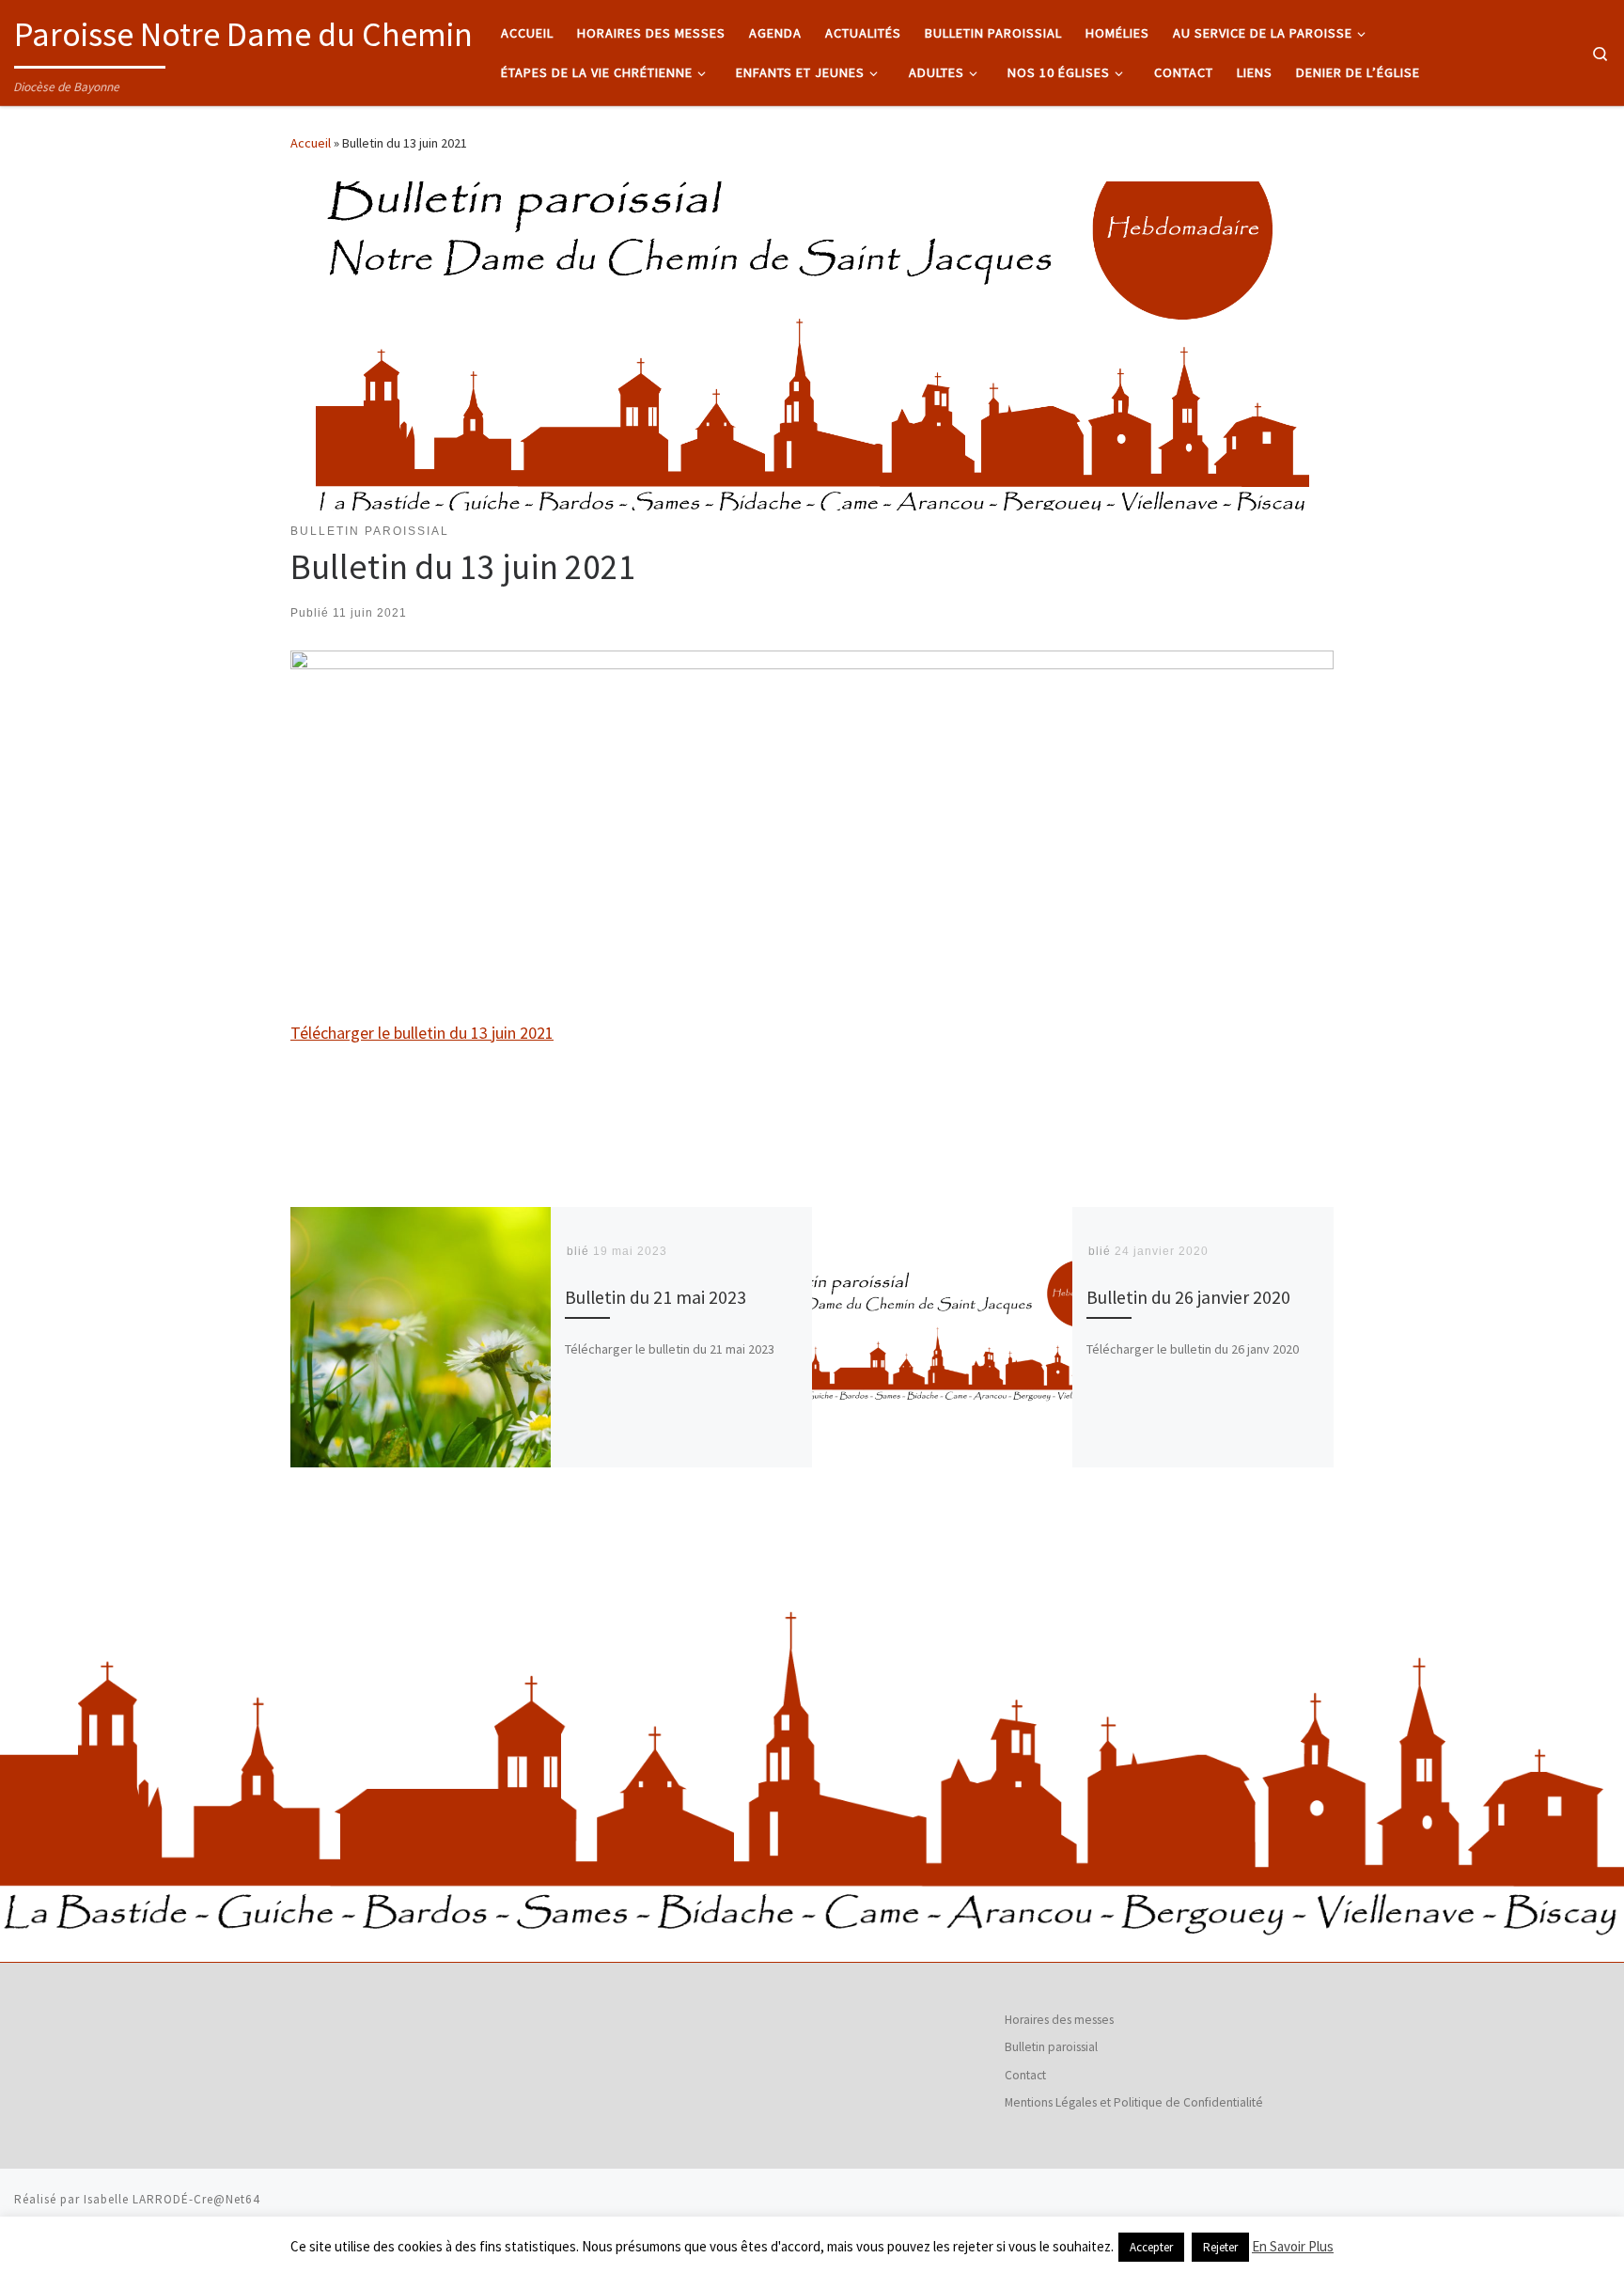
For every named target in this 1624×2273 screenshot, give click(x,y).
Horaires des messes (1059, 2020)
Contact (1025, 2075)
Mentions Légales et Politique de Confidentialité (1134, 2102)
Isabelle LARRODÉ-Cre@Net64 (172, 2199)
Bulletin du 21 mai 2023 (656, 1296)
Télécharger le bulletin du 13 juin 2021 (422, 1033)
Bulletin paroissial (1051, 2047)
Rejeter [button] (1220, 2247)
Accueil (311, 143)
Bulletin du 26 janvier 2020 (1188, 1296)
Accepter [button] (1151, 2247)
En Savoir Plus (1293, 2246)
